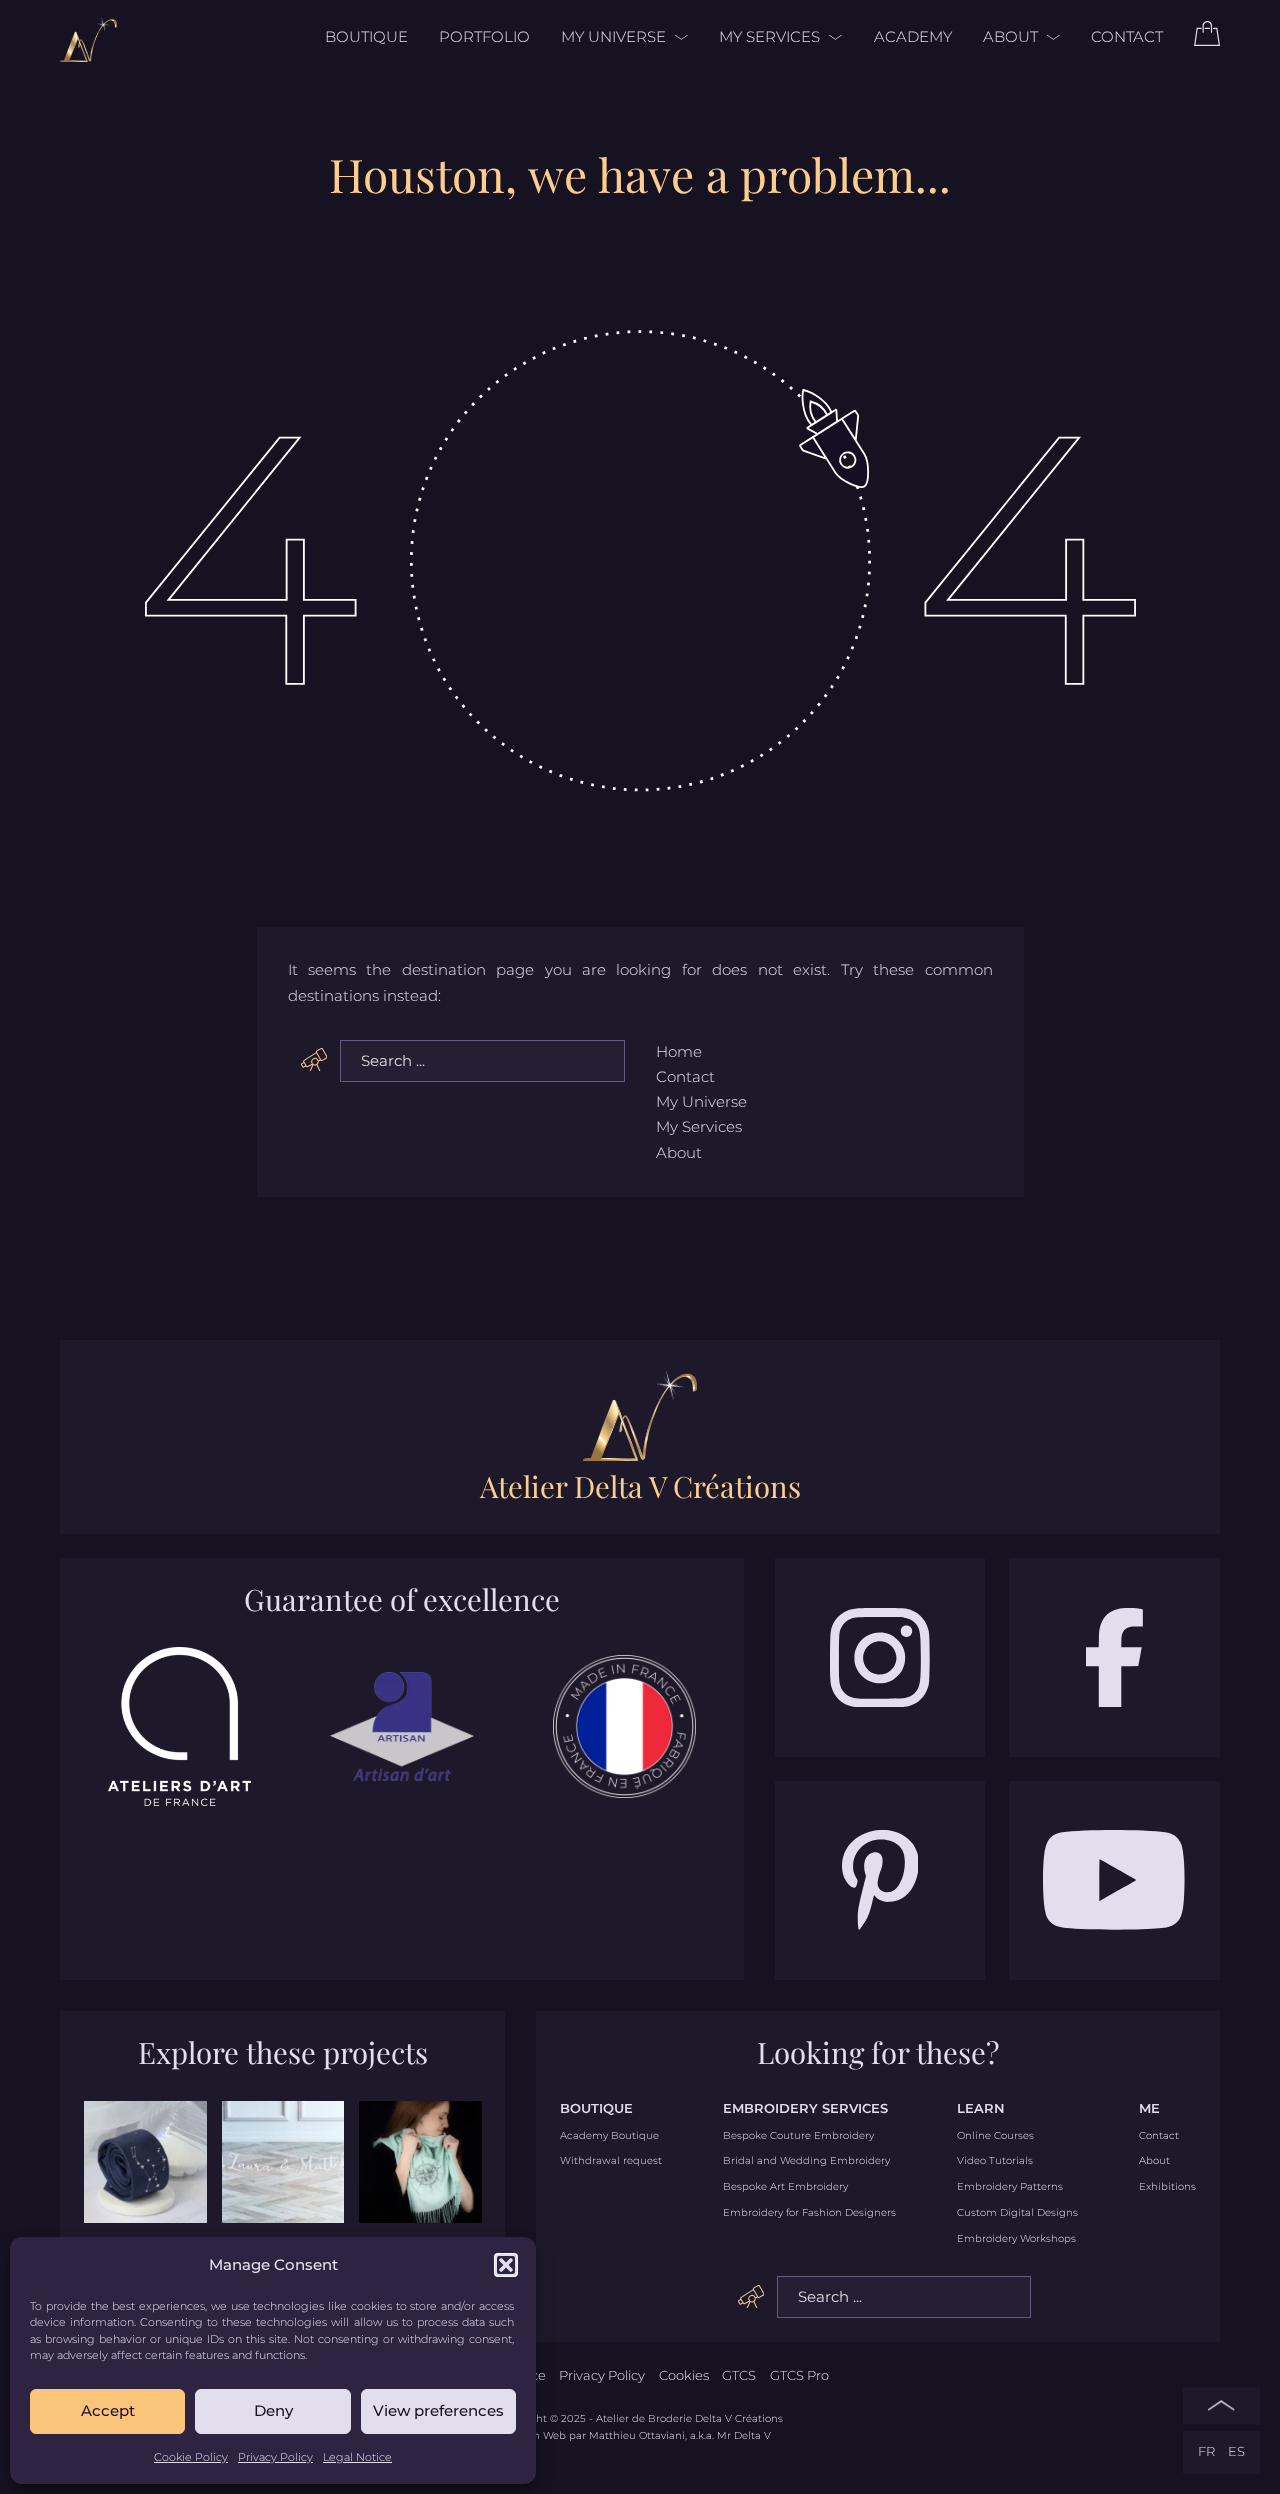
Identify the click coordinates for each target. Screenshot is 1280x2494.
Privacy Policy (275, 2457)
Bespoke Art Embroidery (785, 2187)
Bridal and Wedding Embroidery (806, 2161)
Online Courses (995, 2136)
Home (679, 1052)
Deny (273, 2410)
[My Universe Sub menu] (677, 37)
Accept (108, 2410)
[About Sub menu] (1049, 37)
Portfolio (484, 37)
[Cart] (1207, 41)
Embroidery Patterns (1010, 2187)
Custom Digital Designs (1017, 2213)
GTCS (739, 2375)
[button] (506, 2265)
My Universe (613, 37)
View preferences (438, 2410)
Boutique (366, 37)
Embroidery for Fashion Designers (809, 2213)
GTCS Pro (799, 2375)
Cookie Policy (191, 2457)
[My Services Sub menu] (831, 37)
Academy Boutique (609, 2136)
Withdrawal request (611, 2161)
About (1010, 37)
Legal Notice (357, 2457)
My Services (769, 37)
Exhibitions (1167, 2187)
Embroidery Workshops (1016, 2239)
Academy (913, 37)
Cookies (684, 2375)
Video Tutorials (995, 2161)
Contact (1127, 37)
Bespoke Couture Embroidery (798, 2136)
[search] (314, 1060)
